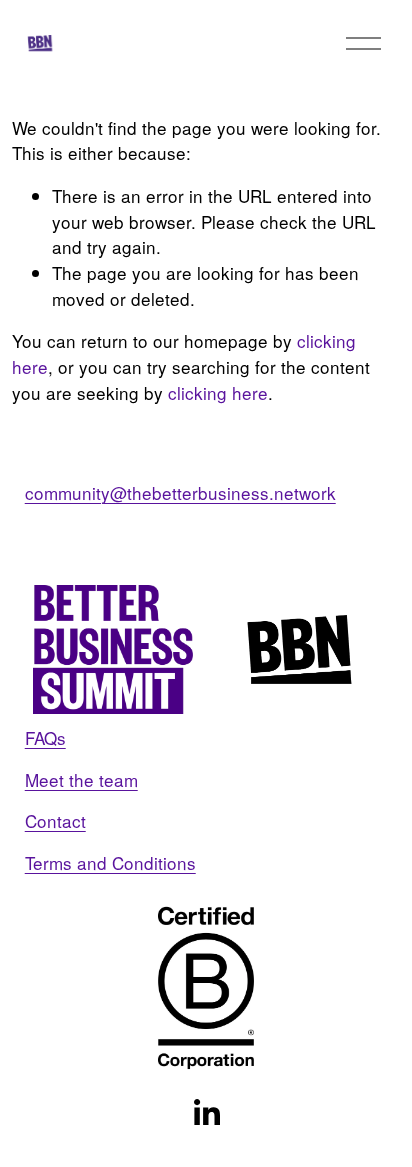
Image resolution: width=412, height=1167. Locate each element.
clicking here (218, 392)
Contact (55, 820)
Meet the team (81, 779)
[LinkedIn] (206, 1113)
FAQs (45, 737)
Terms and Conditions (110, 862)
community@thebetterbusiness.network (180, 492)
